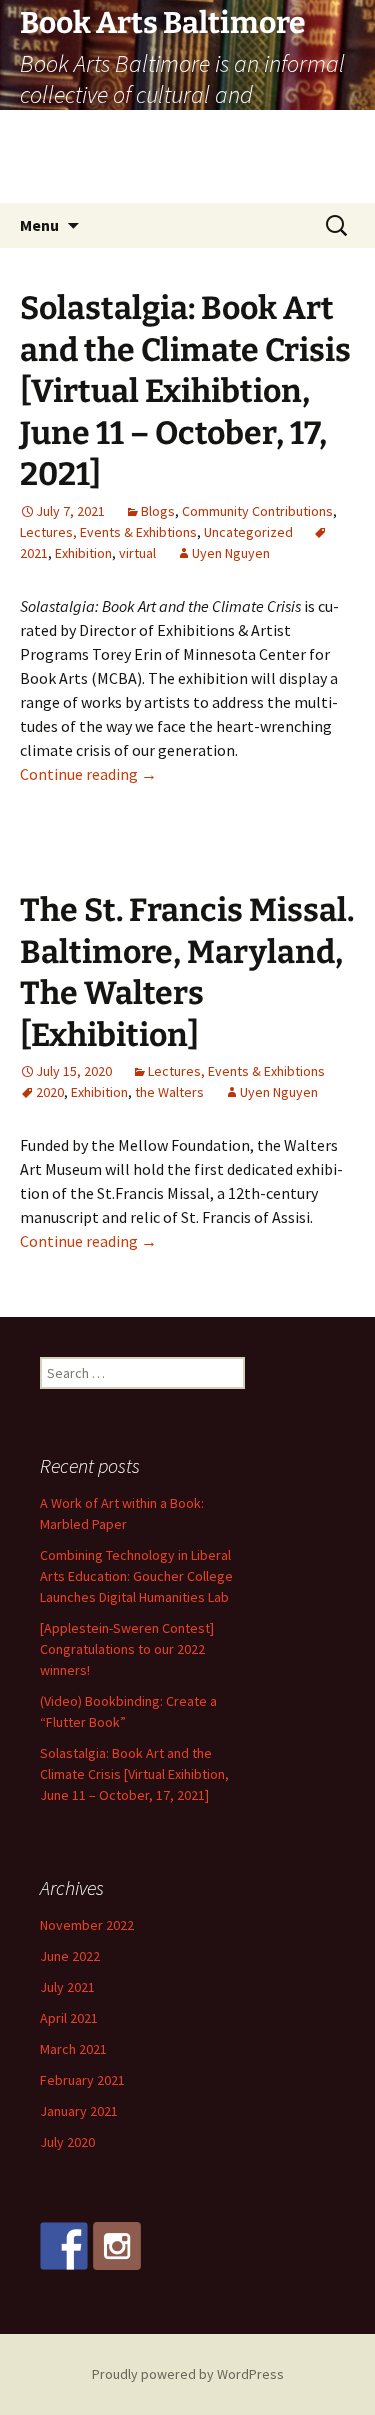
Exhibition (83, 553)
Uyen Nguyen (231, 553)
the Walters (169, 1092)
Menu (39, 225)
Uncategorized (248, 532)
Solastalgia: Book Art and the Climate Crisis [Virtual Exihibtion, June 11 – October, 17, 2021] (185, 391)
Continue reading (88, 774)
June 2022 (70, 1956)
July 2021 (67, 1987)
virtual (137, 553)
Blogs (158, 511)
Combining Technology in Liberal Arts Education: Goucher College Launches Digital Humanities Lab (136, 1576)
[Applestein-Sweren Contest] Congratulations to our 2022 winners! (127, 1649)
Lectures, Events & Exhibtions (108, 532)
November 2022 (87, 1925)
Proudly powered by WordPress (188, 2374)
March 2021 (73, 2049)
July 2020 (67, 2142)
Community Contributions (257, 511)
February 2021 (82, 2080)
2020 (50, 1092)
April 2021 (69, 2018)
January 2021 (79, 2111)
